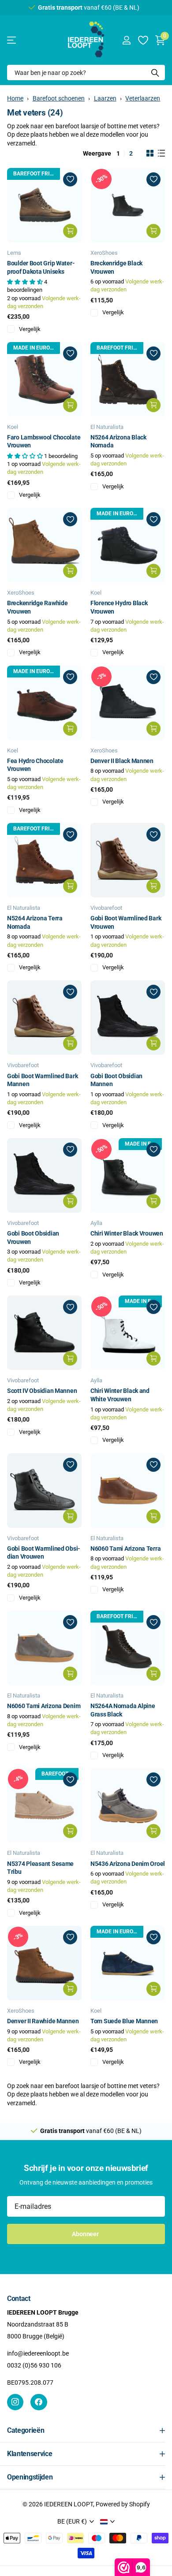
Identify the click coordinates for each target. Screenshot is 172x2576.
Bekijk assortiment (12, 40)
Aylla (96, 1223)
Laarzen (105, 98)
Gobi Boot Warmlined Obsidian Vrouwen (44, 1553)
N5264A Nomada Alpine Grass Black (123, 1710)
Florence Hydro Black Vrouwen (119, 607)
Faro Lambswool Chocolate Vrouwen (44, 441)
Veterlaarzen (143, 98)
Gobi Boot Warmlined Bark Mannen (42, 1080)
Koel (13, 427)
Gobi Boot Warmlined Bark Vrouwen (126, 922)
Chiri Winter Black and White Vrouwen (120, 1395)
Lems (14, 253)
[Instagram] (15, 2402)
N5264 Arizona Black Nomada (118, 441)
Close (86, 2431)
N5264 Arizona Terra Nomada (35, 922)
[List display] (161, 153)
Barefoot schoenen (59, 98)
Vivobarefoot (106, 908)
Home (15, 98)
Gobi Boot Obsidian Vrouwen (33, 1238)
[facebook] (39, 2402)
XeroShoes (104, 253)
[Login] (126, 40)
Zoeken (155, 73)
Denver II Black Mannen (122, 761)
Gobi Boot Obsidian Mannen (116, 1080)
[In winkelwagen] (70, 231)
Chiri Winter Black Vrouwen (127, 1233)
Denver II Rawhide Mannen (43, 2021)
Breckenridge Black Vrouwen (116, 267)
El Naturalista (107, 427)
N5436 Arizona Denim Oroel (128, 1864)
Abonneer (86, 2234)
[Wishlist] (143, 40)
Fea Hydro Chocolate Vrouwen (35, 765)
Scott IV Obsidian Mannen (42, 1391)
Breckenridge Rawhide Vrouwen (37, 607)
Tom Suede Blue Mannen (124, 2021)
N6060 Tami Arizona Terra (125, 1549)
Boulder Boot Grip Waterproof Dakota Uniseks (41, 267)
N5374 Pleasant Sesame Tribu (40, 1868)
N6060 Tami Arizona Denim (44, 1706)
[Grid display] (150, 153)
